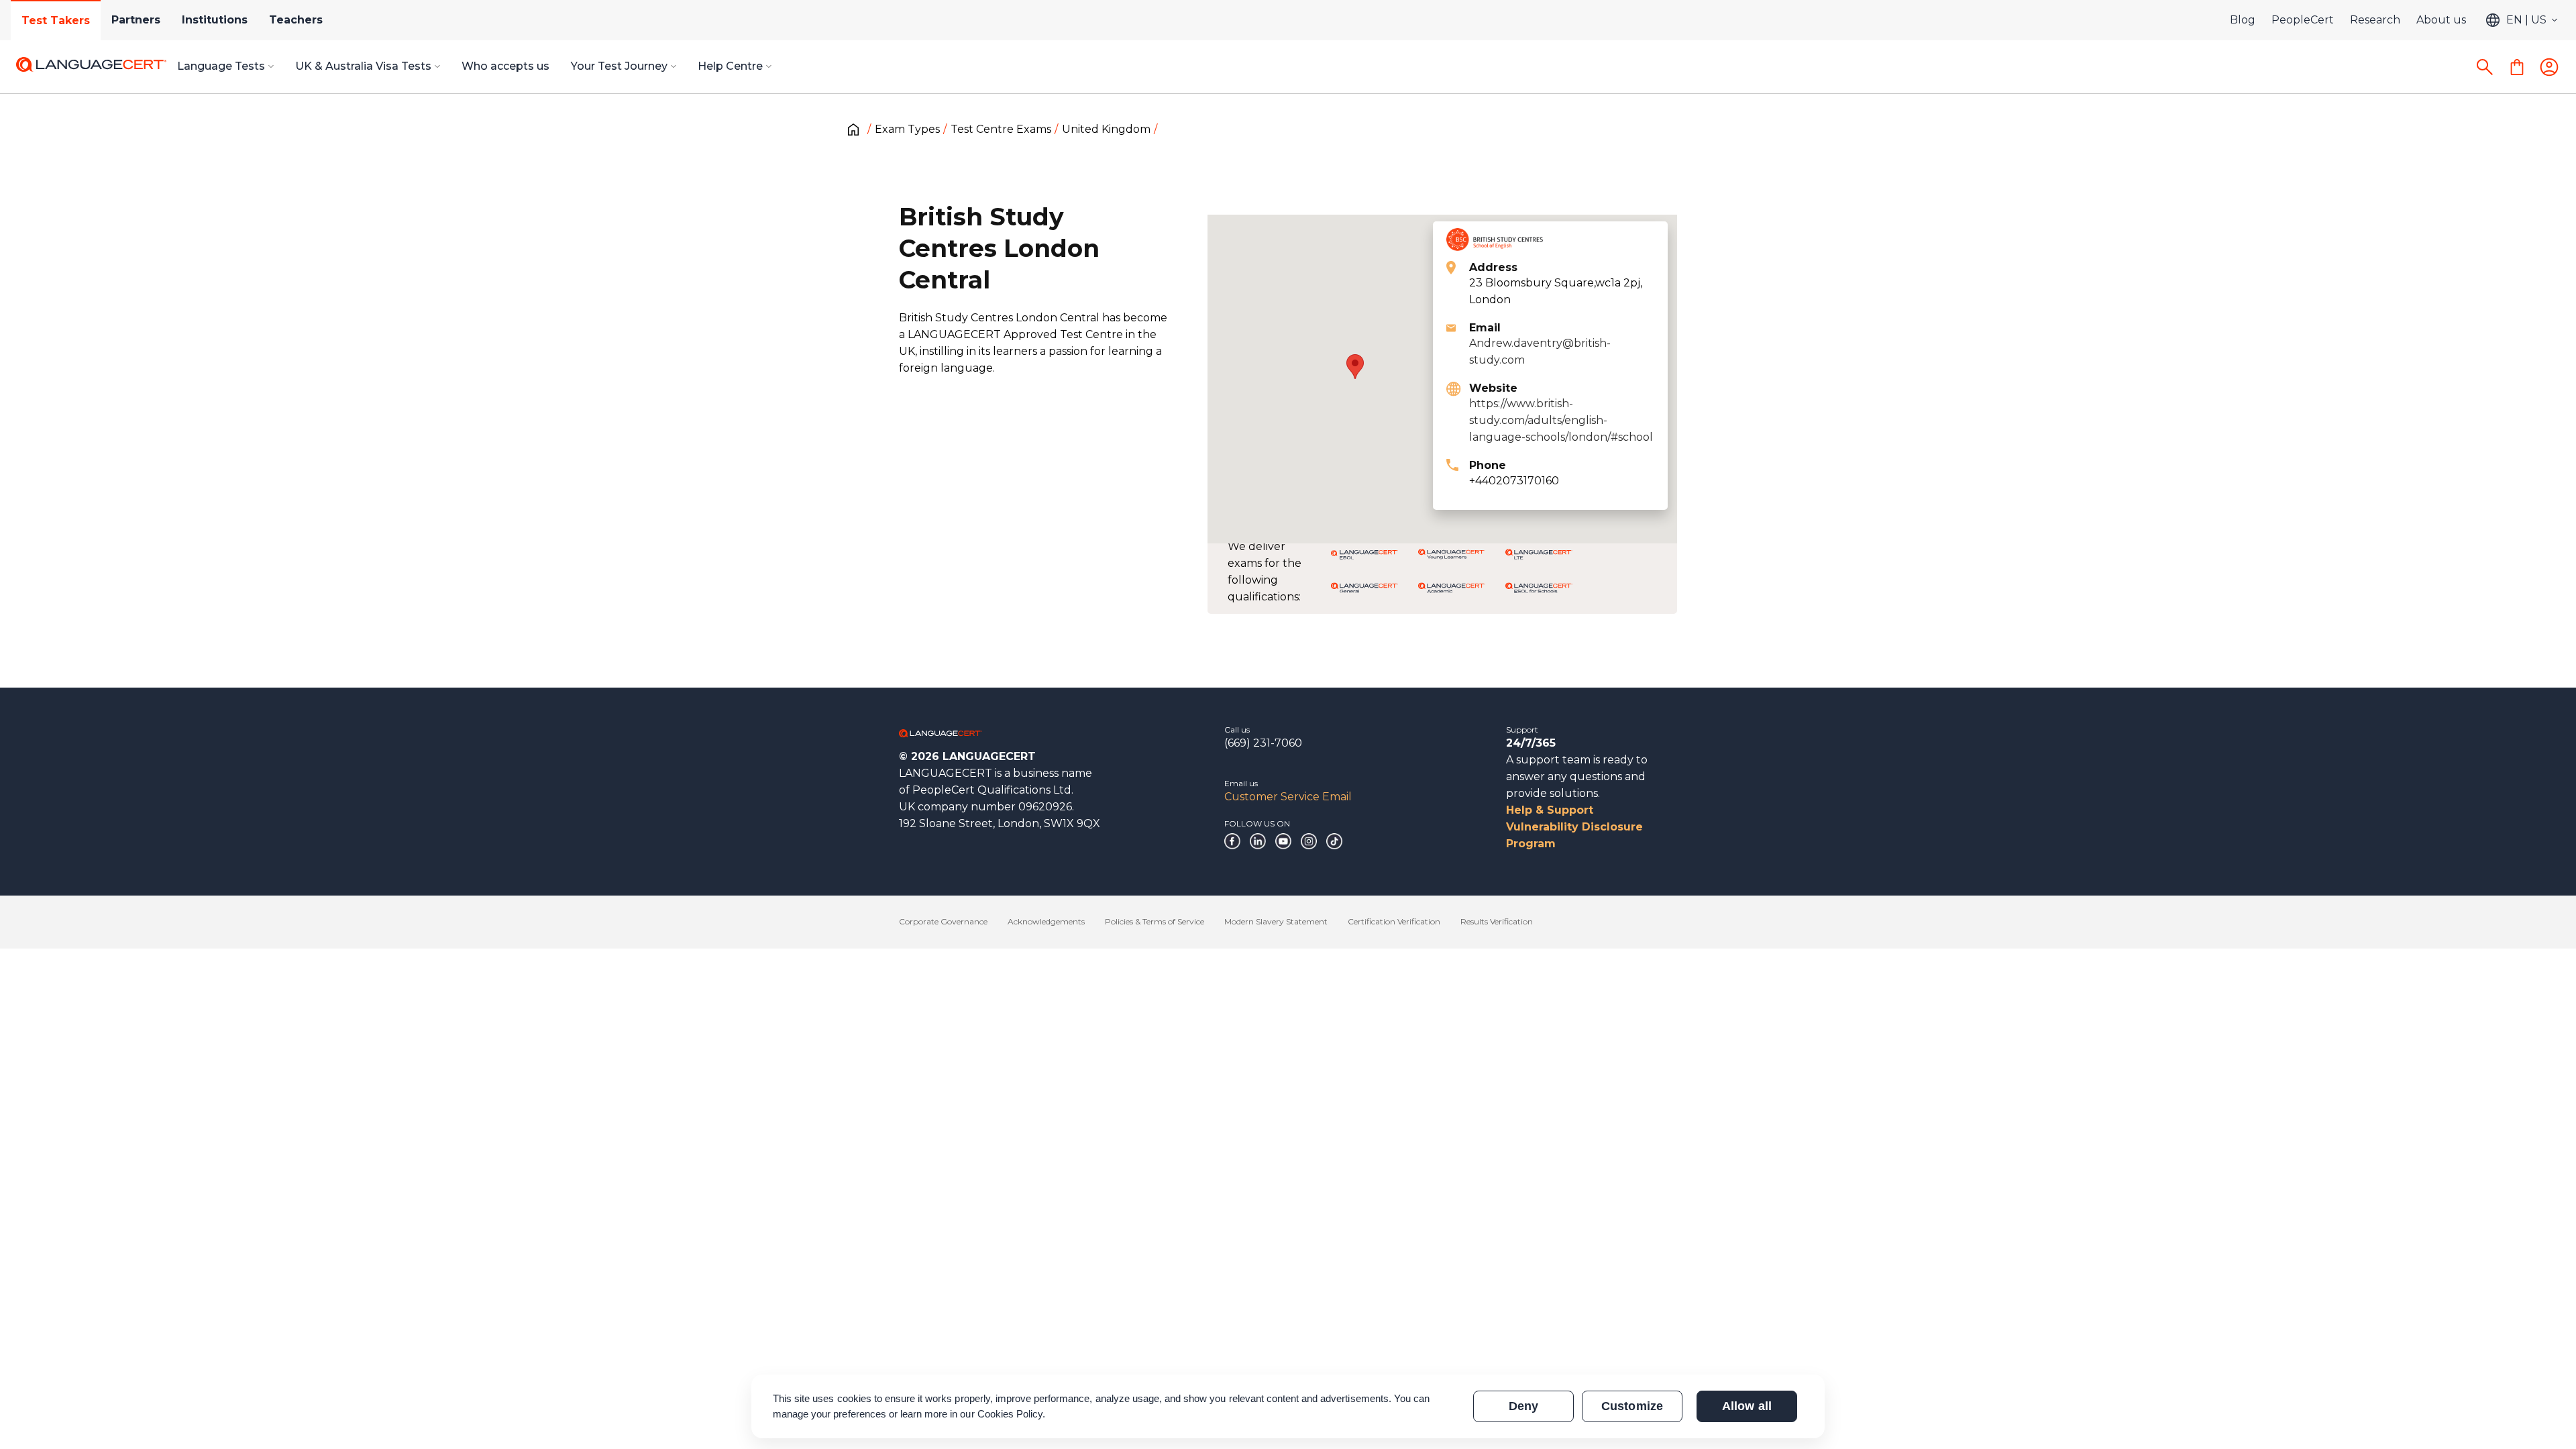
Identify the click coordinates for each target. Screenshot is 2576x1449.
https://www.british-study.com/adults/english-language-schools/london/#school (1561, 420)
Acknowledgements (1046, 921)
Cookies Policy (1010, 1414)
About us (2441, 20)
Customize (1632, 1406)
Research (2375, 20)
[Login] (2549, 67)
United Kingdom (1106, 129)
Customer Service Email (1288, 797)
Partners (136, 20)
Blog (2243, 20)
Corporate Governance (943, 921)
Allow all (1747, 1406)
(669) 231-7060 (1263, 743)
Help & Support (1550, 810)
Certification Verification (1394, 921)
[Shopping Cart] (2517, 67)
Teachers (296, 20)
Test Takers (56, 20)
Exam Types (907, 129)
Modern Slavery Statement (1276, 921)
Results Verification (1497, 921)
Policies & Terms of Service (1155, 921)
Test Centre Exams (1001, 129)
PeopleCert (2303, 20)
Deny (1523, 1406)
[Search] (2485, 67)
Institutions (215, 20)
